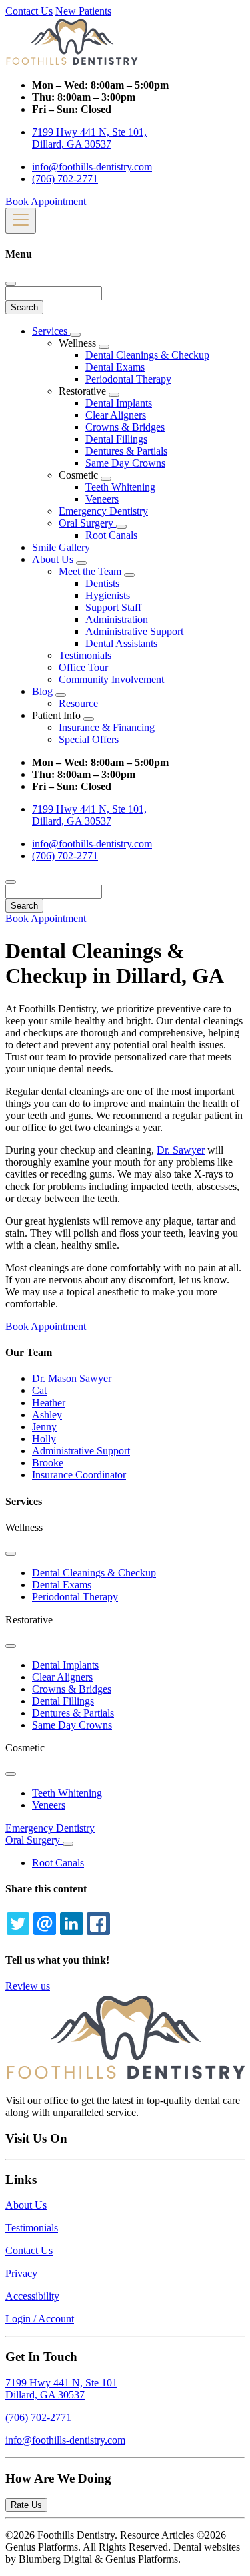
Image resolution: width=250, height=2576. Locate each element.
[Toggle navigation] (21, 221)
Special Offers (89, 739)
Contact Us (29, 11)
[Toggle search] (11, 882)
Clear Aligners (116, 415)
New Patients (83, 11)
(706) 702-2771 (65, 179)
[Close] (11, 284)
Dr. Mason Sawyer (72, 1378)
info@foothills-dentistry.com (92, 167)
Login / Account (40, 2319)
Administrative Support (134, 631)
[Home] (72, 62)
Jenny (44, 1427)
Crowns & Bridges (125, 427)
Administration (117, 619)
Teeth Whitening (120, 487)
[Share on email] (45, 1924)
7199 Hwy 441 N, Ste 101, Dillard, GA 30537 (89, 138)
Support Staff (113, 607)
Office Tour (83, 667)
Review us (28, 1986)
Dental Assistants (121, 643)
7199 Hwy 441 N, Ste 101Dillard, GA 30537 (61, 2389)
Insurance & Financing (107, 727)
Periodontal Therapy (128, 379)
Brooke (48, 1463)
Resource (78, 703)
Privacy (21, 2273)
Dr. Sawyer (181, 1150)
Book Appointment (46, 201)
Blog (44, 691)
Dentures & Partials (126, 451)
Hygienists (108, 595)
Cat (39, 1390)
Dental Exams (115, 367)
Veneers (102, 499)
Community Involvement (111, 679)
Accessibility (32, 2296)
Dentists (102, 583)
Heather (49, 1403)
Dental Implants (119, 403)
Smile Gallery (61, 547)
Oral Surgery (87, 523)
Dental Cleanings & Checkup (147, 355)
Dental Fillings (116, 439)
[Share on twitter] (18, 1924)
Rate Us (26, 2505)
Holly (44, 1439)
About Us (54, 559)
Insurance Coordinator (79, 1475)
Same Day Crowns (125, 463)
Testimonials (85, 655)
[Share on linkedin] (71, 1924)
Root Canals (111, 535)
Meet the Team (91, 571)
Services (51, 331)
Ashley (47, 1415)
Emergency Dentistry (103, 511)
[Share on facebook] (98, 1924)
